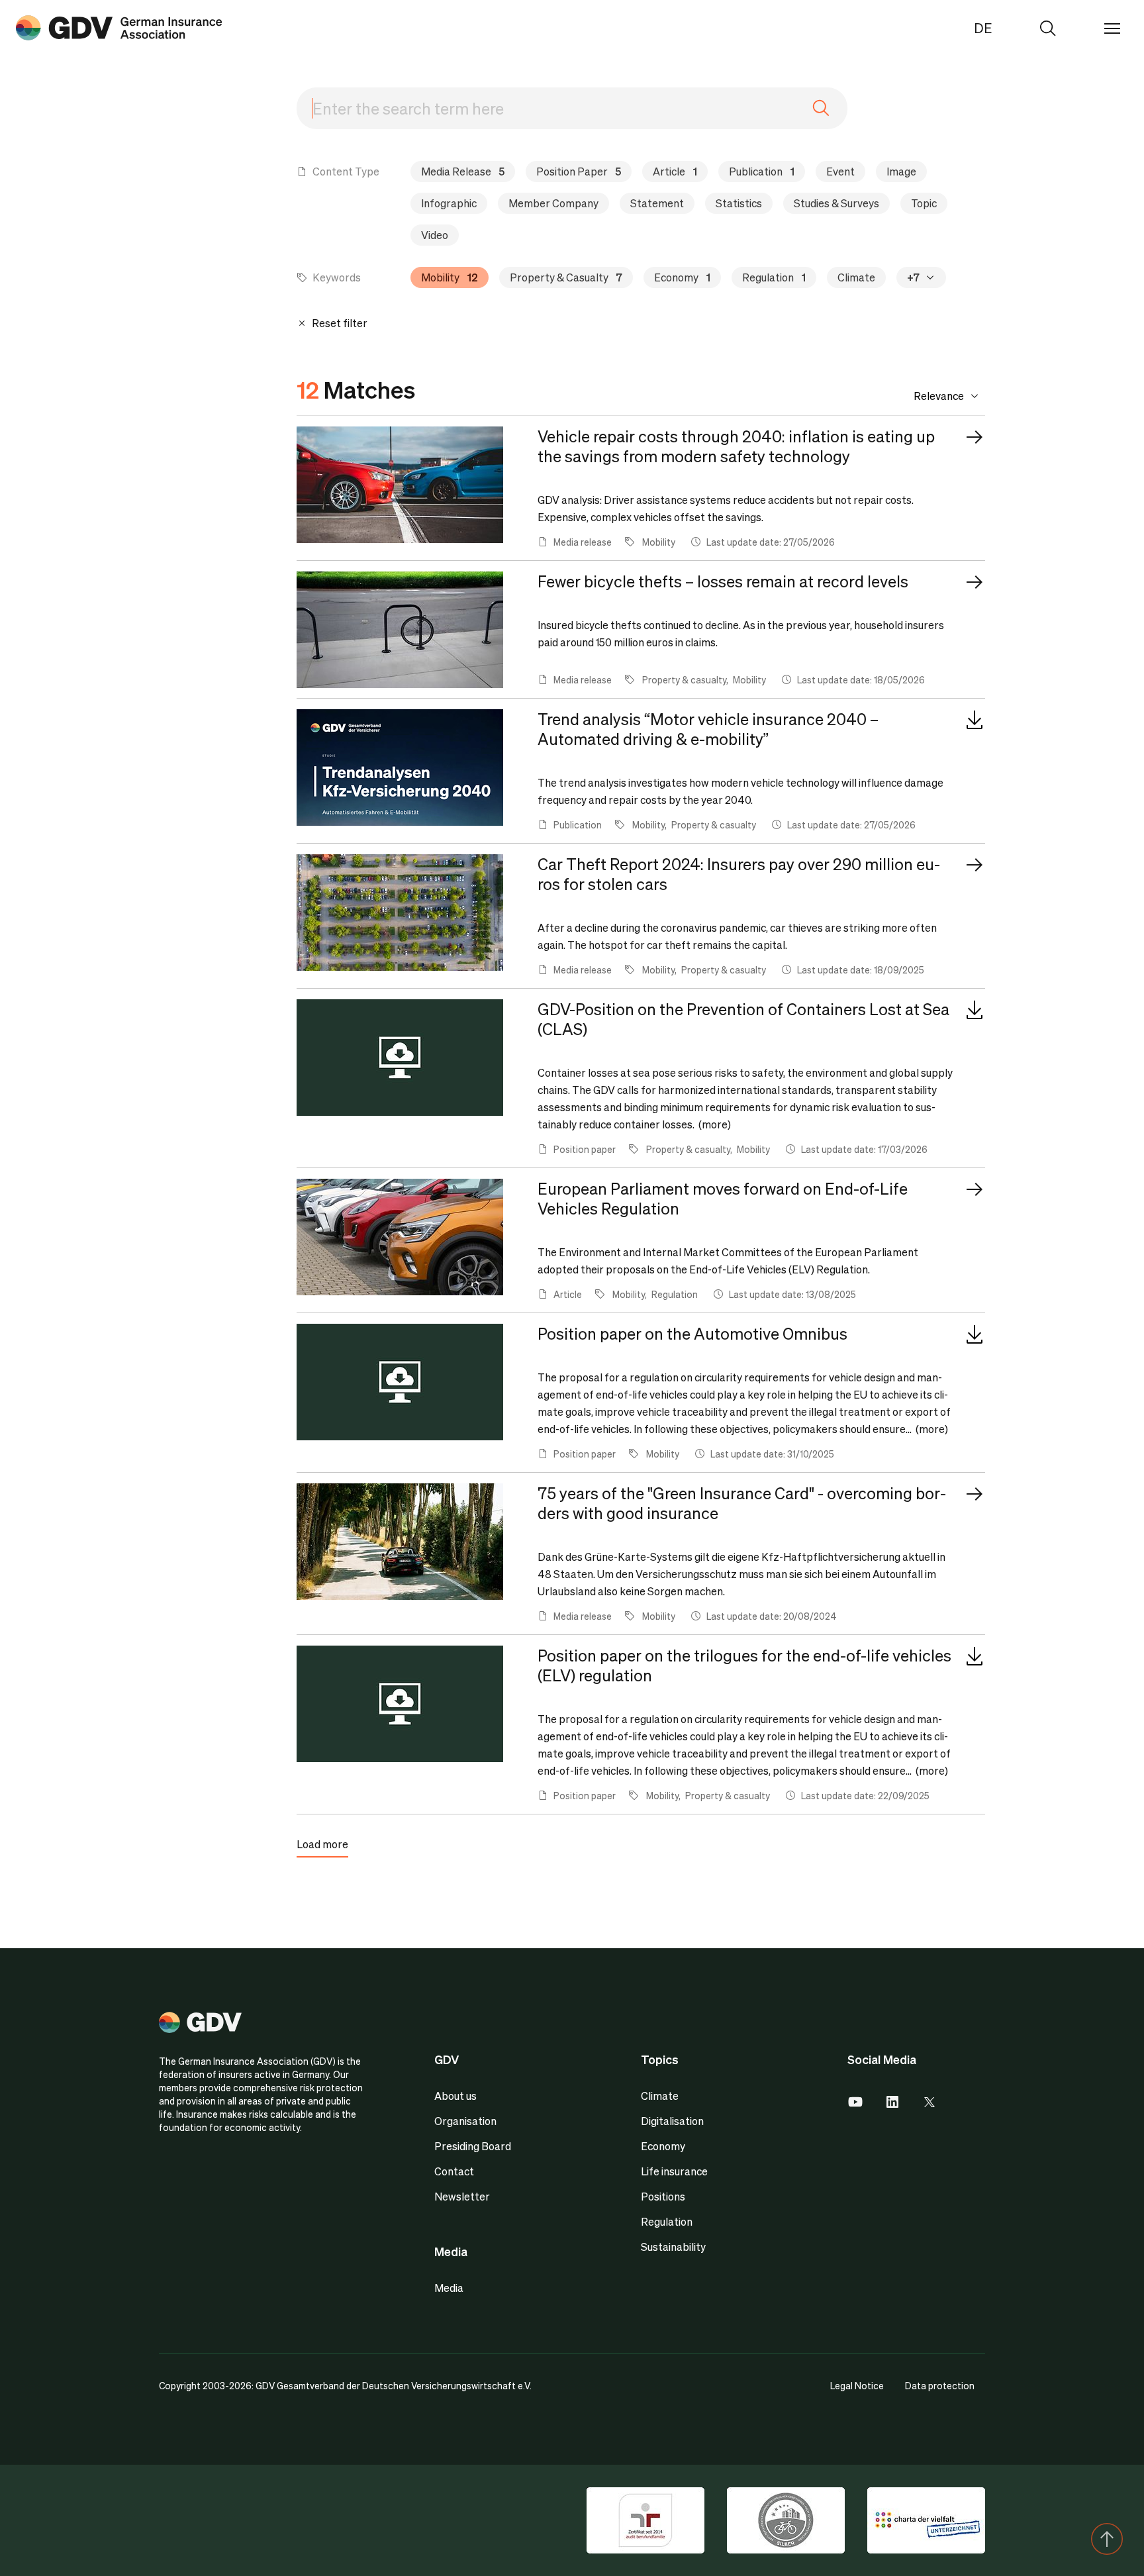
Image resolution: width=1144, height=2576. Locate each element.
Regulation (774, 277)
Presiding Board (473, 2146)
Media (449, 2288)
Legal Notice (857, 2385)
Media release (463, 171)
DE (983, 28)
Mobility (450, 277)
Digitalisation (672, 2121)
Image (901, 171)
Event (840, 171)
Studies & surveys (836, 203)
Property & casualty (566, 277)
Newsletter (462, 2196)
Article (675, 171)
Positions (663, 2196)
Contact (454, 2171)
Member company (553, 203)
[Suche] (119, 28)
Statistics (739, 203)
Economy (682, 277)
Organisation (465, 2121)
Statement (657, 203)
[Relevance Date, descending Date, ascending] (929, 396)
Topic (924, 203)
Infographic (449, 203)
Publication (762, 171)
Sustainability (673, 2247)
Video (435, 235)
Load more (322, 1844)
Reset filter (339, 323)
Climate (856, 277)
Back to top (1107, 2539)
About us (455, 2096)
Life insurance (674, 2171)
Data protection (940, 2385)
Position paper (579, 171)
